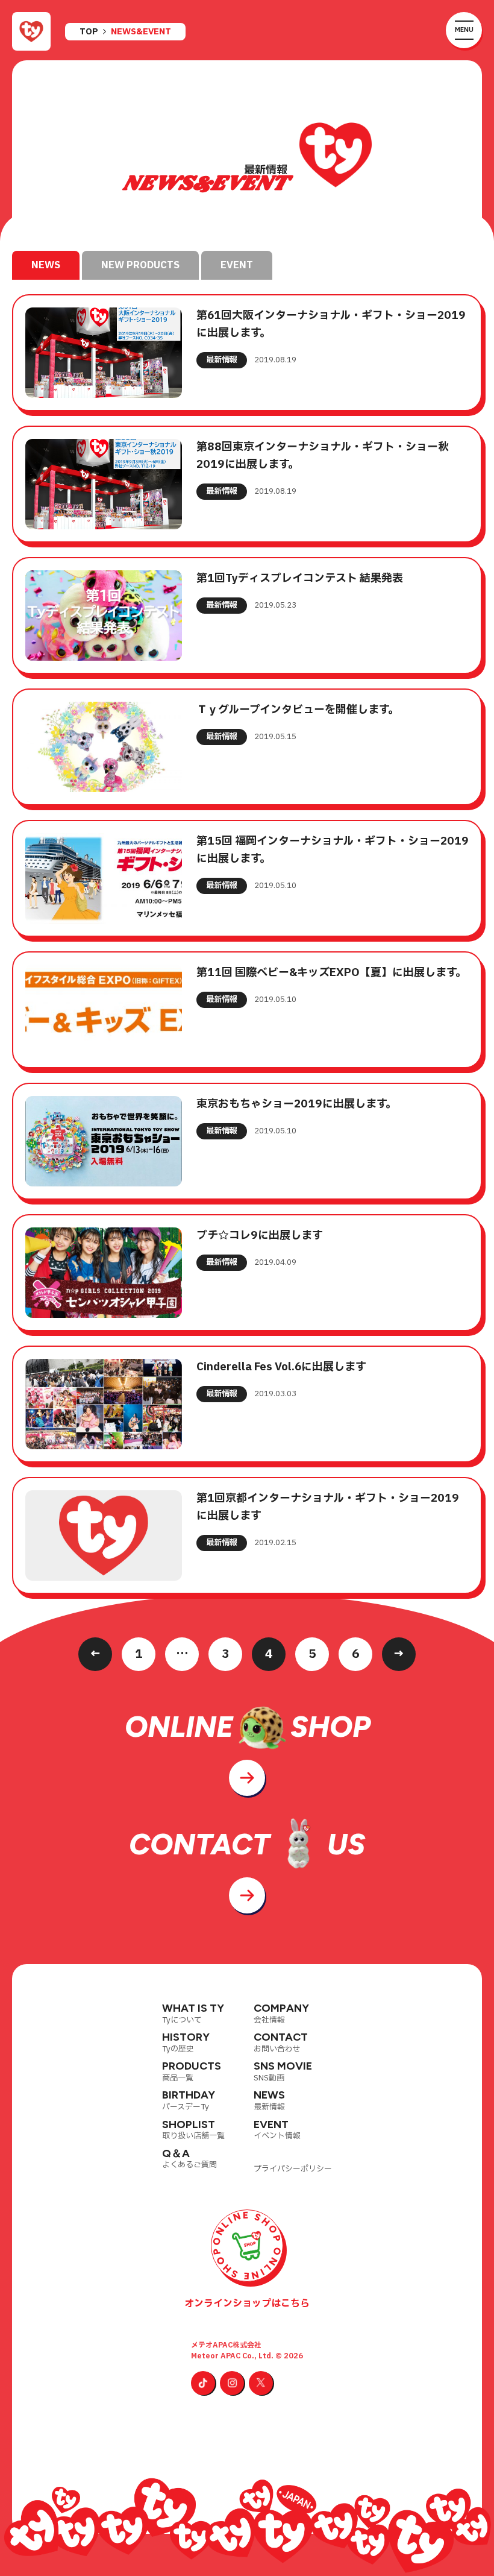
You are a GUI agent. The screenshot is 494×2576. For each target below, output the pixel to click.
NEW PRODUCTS (140, 265)
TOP (89, 32)
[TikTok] (203, 2383)
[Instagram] (232, 2383)
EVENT (237, 265)
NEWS (46, 265)
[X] (261, 2383)
